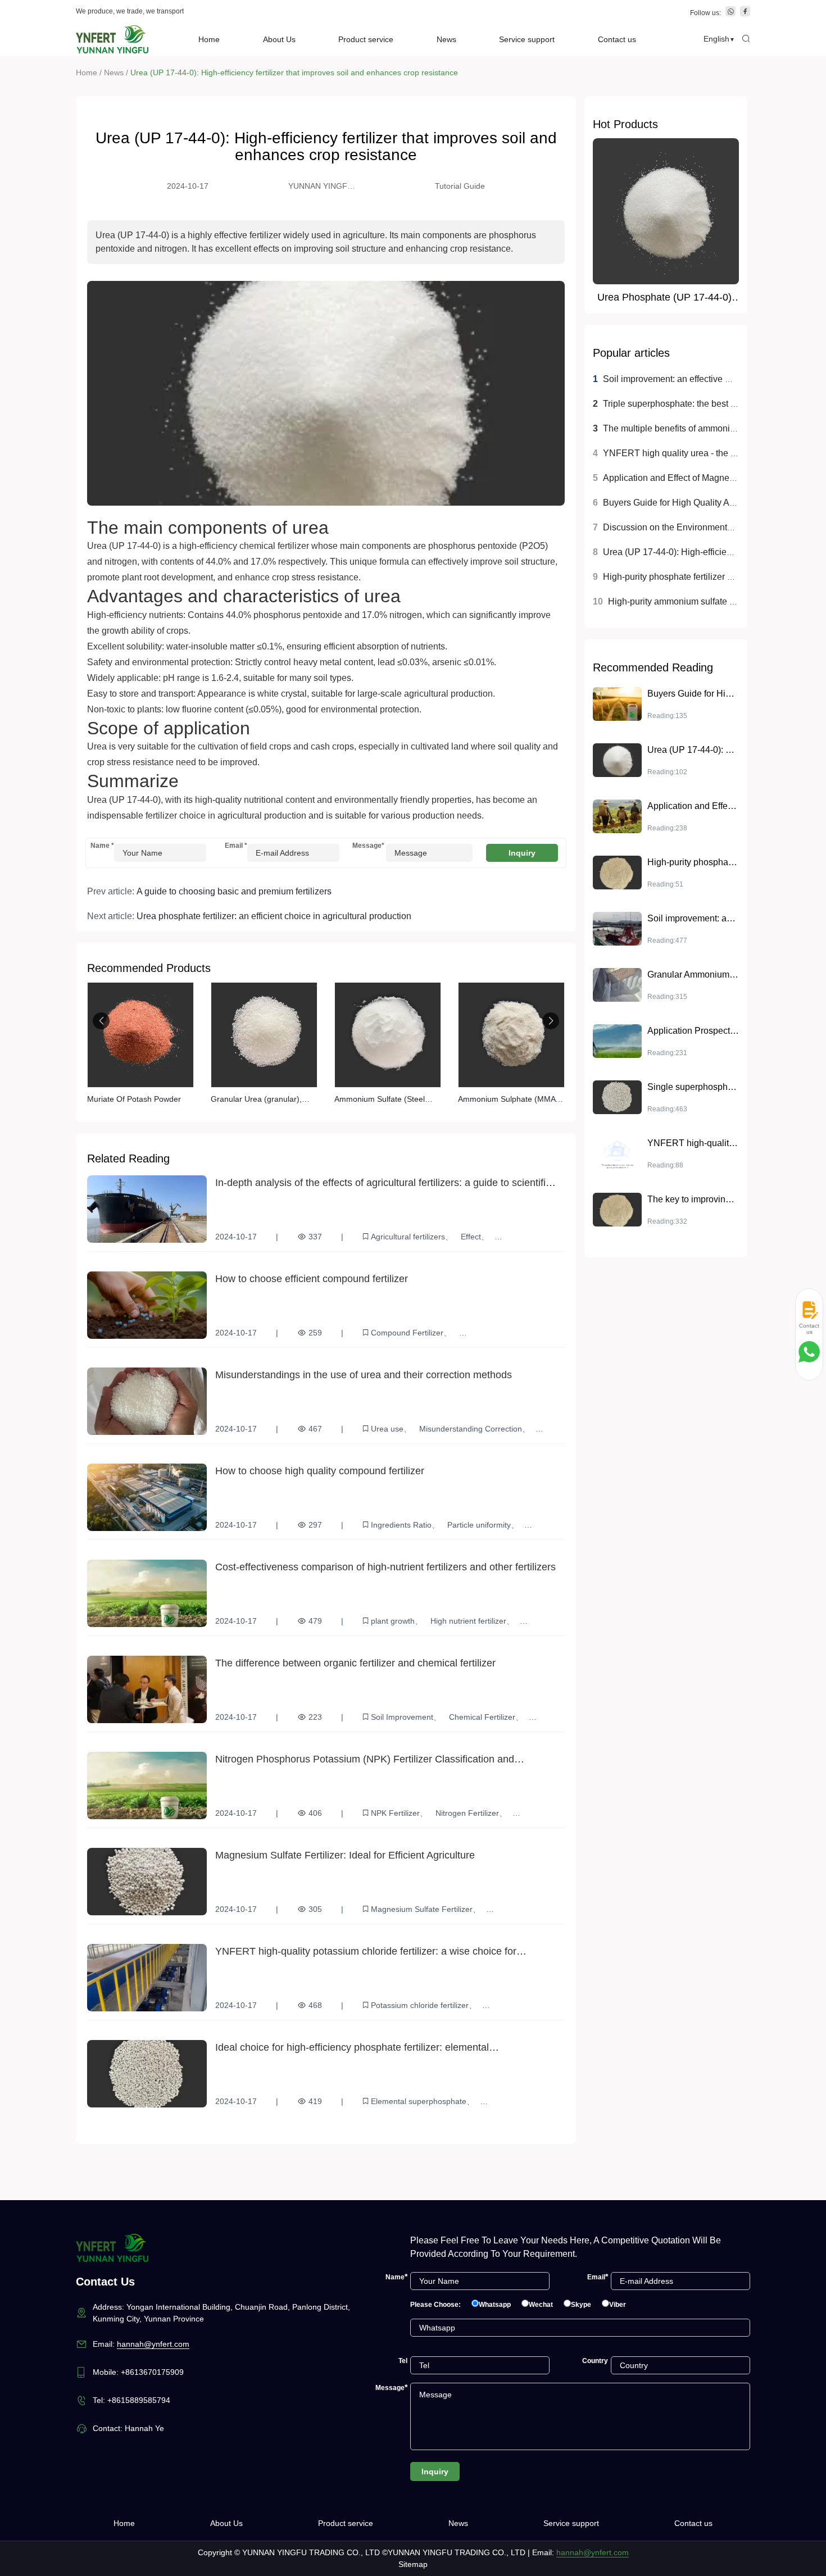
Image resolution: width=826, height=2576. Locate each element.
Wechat (541, 2305)
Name (102, 846)
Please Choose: (435, 2305)
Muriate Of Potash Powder (134, 1099)
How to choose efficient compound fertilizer (312, 1279)
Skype (581, 2305)
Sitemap (413, 2564)
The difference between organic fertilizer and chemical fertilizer (355, 1663)
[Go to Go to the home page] (112, 39)
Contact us (617, 39)
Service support (527, 39)
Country (595, 2361)
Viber (618, 2305)
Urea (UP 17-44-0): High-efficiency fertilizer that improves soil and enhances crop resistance (294, 72)
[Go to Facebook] (745, 13)
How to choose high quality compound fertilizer (320, 1471)
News (446, 39)
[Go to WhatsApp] (730, 13)
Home (209, 39)
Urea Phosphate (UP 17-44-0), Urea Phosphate (666, 298)
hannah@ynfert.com (153, 2344)
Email (236, 846)
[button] (101, 1021)
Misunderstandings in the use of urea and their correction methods (364, 1375)
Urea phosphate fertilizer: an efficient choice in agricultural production (274, 916)
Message (366, 846)
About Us (279, 39)
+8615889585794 (139, 2400)
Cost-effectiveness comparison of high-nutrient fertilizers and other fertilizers (385, 1567)
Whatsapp (495, 2305)
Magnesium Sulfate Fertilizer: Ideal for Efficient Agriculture (345, 1855)
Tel (403, 2361)
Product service (366, 39)
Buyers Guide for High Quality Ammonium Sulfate (701, 503)
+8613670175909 (152, 2372)
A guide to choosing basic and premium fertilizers (234, 891)
